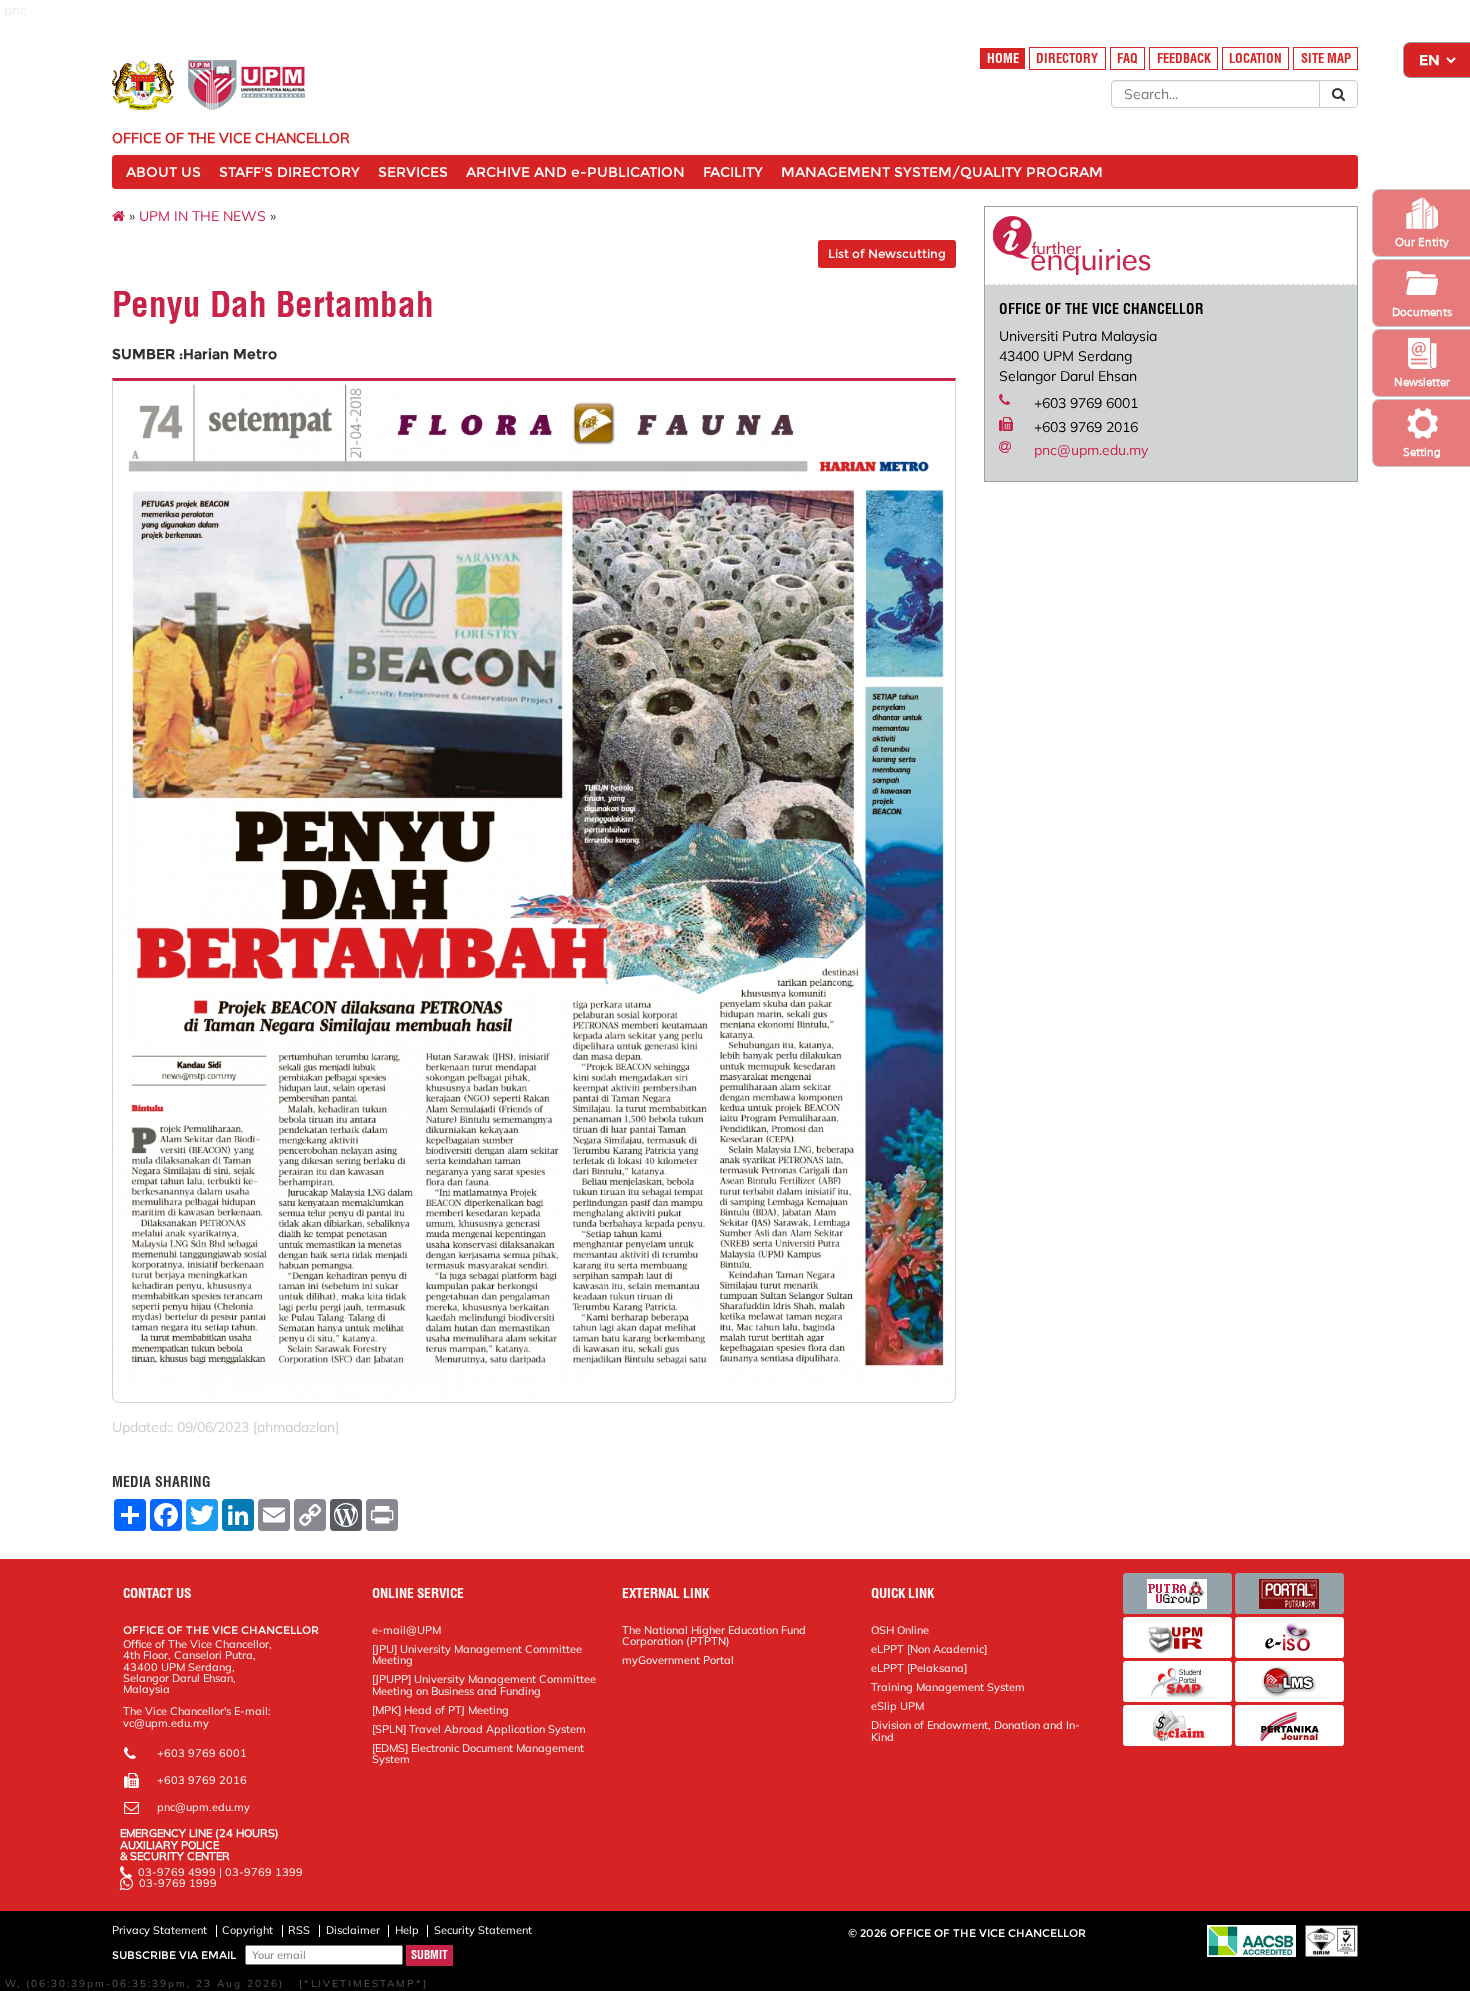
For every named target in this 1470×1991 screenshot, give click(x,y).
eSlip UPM (897, 1706)
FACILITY (733, 172)
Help (407, 1930)
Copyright (247, 1930)
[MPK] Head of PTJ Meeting (440, 1710)
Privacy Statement (159, 1930)
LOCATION (1255, 58)
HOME (1003, 58)
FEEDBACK (1184, 58)
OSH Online (900, 1630)
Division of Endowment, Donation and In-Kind (975, 1730)
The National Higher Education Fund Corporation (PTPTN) (714, 1635)
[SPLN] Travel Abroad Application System (479, 1729)
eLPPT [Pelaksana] (919, 1668)
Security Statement (483, 1930)
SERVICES (413, 172)
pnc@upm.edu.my (1091, 450)
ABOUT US (163, 172)
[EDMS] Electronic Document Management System (478, 1753)
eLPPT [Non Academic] (929, 1649)
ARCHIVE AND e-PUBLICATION (575, 172)
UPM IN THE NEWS (202, 216)
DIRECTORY (1067, 58)
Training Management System (948, 1687)
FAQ (1127, 58)
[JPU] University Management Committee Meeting (477, 1654)
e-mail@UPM (406, 1630)
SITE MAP (1326, 58)
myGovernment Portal (678, 1660)
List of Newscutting (887, 253)
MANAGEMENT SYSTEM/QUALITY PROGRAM (942, 172)
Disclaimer (353, 1930)
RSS (299, 1930)
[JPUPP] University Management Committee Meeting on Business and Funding (484, 1684)
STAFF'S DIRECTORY (289, 172)
